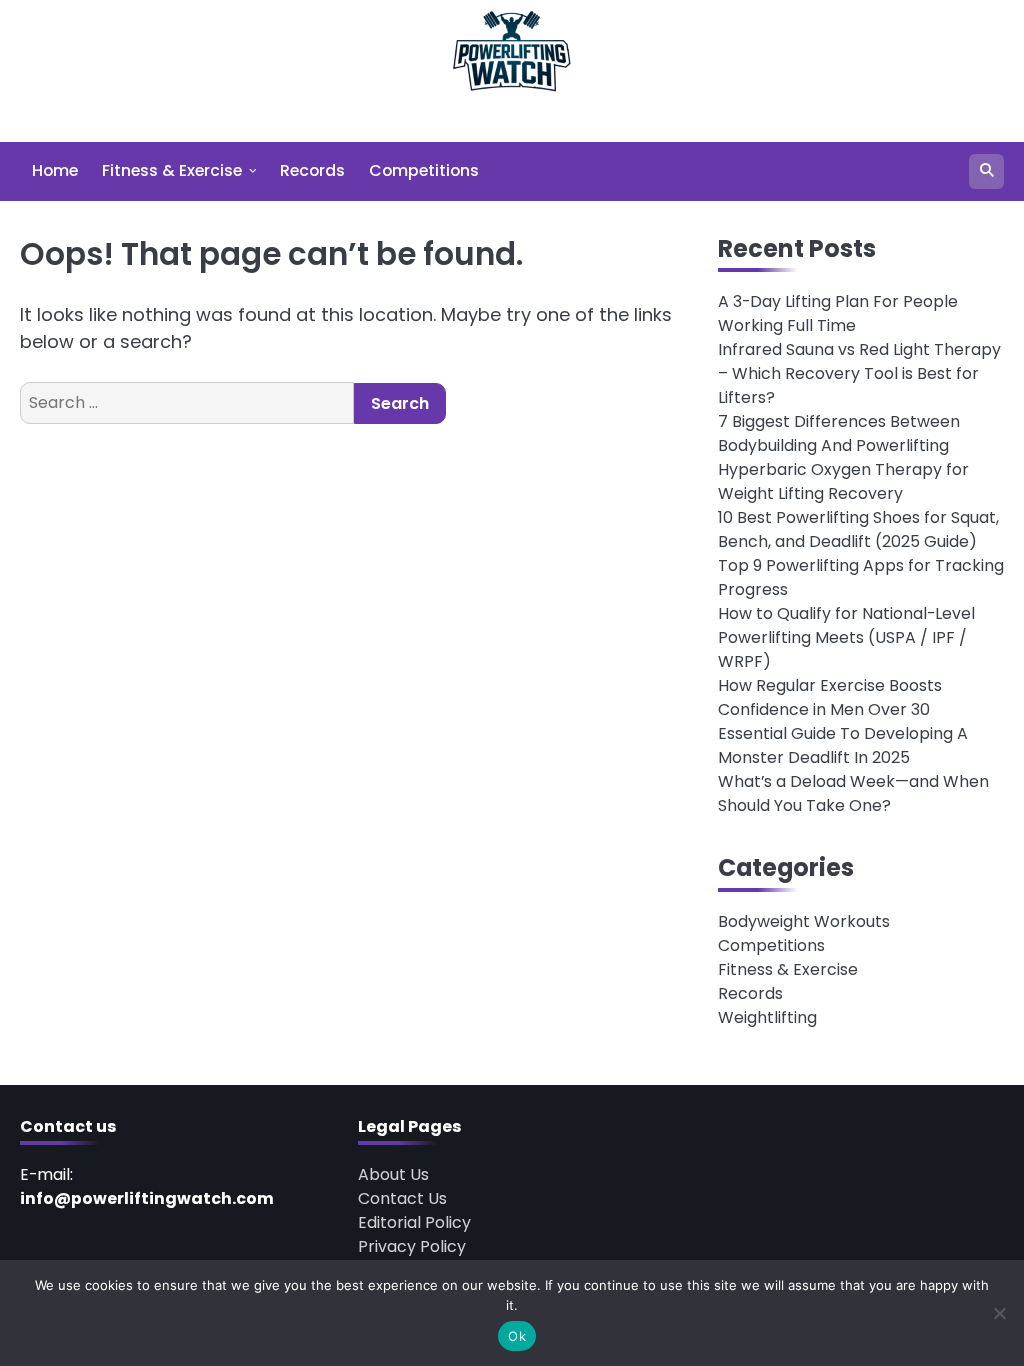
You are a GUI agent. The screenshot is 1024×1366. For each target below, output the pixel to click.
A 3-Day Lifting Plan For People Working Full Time (838, 313)
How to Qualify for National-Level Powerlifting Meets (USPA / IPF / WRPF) (846, 637)
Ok (517, 1336)
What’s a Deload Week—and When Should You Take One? (853, 793)
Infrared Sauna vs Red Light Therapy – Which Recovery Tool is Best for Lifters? (859, 373)
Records (312, 170)
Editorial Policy (414, 1222)
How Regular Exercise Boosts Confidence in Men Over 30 (830, 697)
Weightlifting (767, 1017)
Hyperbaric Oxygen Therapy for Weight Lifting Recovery (843, 481)
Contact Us (402, 1198)
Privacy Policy (412, 1246)
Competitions (424, 170)
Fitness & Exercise (172, 170)
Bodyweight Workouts (804, 921)
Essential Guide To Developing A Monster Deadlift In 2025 (843, 745)
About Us (393, 1174)
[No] (999, 1313)
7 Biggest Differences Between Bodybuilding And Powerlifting (839, 433)
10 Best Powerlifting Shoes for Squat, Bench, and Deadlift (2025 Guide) (858, 529)
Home (55, 170)
